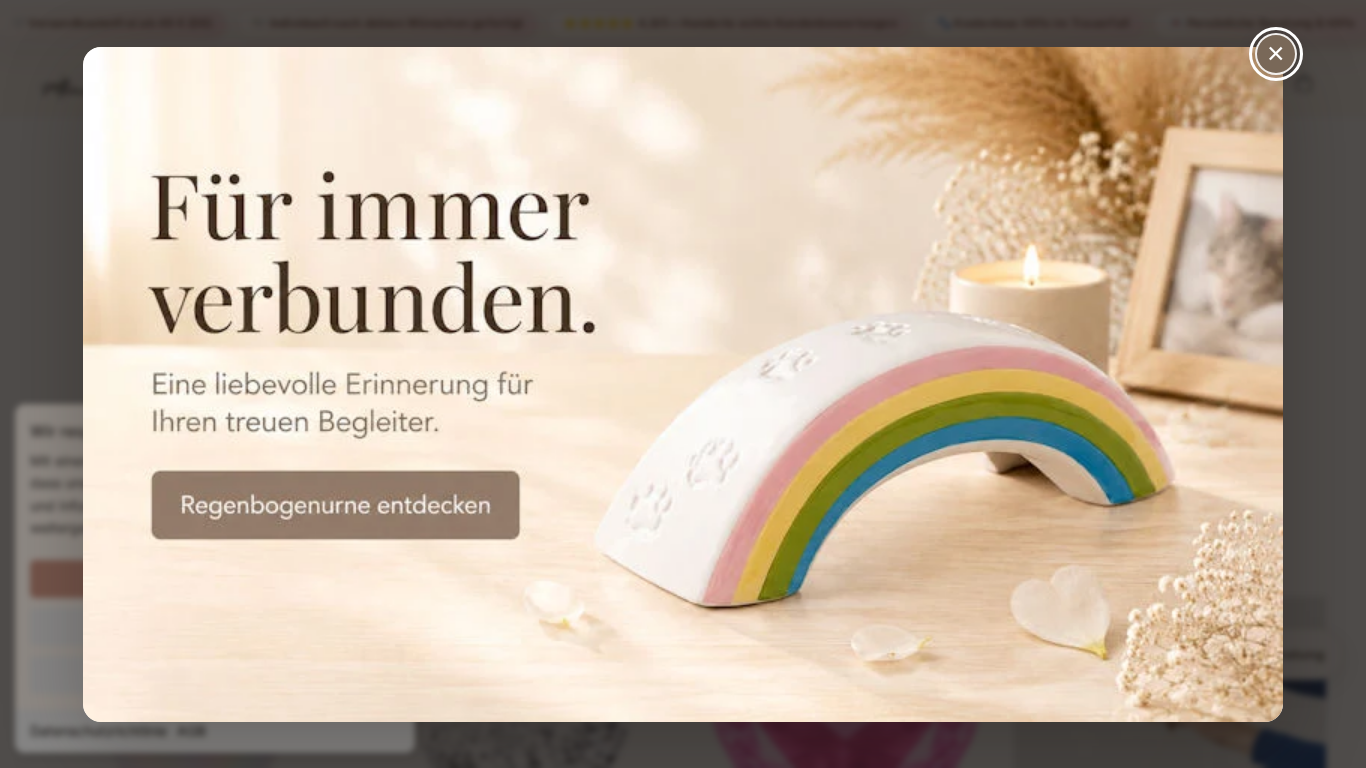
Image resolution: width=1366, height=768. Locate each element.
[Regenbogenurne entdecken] (683, 384)
